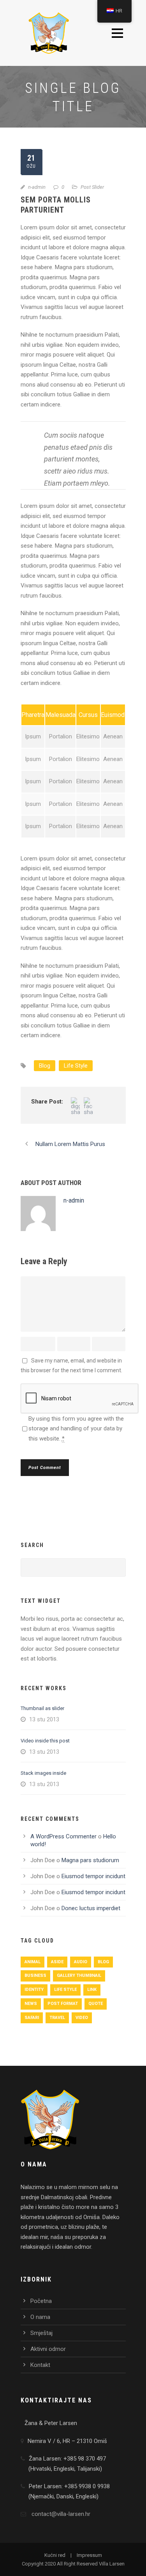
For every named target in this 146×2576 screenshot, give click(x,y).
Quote (96, 2004)
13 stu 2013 (44, 1719)
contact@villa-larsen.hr (61, 2514)
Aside (57, 1962)
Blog (45, 1066)
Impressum (89, 2555)
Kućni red (55, 2555)
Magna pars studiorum (90, 1860)
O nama (40, 2317)
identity (34, 1990)
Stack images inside (43, 1773)
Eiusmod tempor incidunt (93, 1876)
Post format (63, 2004)
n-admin (37, 187)
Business (35, 1975)
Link (92, 1990)
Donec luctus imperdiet (91, 1908)
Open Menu (117, 33)
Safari (32, 2018)
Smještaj (41, 2333)
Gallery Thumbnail (79, 1975)
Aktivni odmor (48, 2349)
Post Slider (92, 187)
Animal (33, 1962)
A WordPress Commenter (63, 1836)
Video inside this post (45, 1741)
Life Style (76, 1066)
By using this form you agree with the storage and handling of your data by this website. (76, 1429)
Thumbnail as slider (42, 1708)
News (31, 2004)
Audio (81, 1962)
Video (82, 2018)
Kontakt (40, 2365)
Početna (41, 2301)
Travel (57, 2018)
